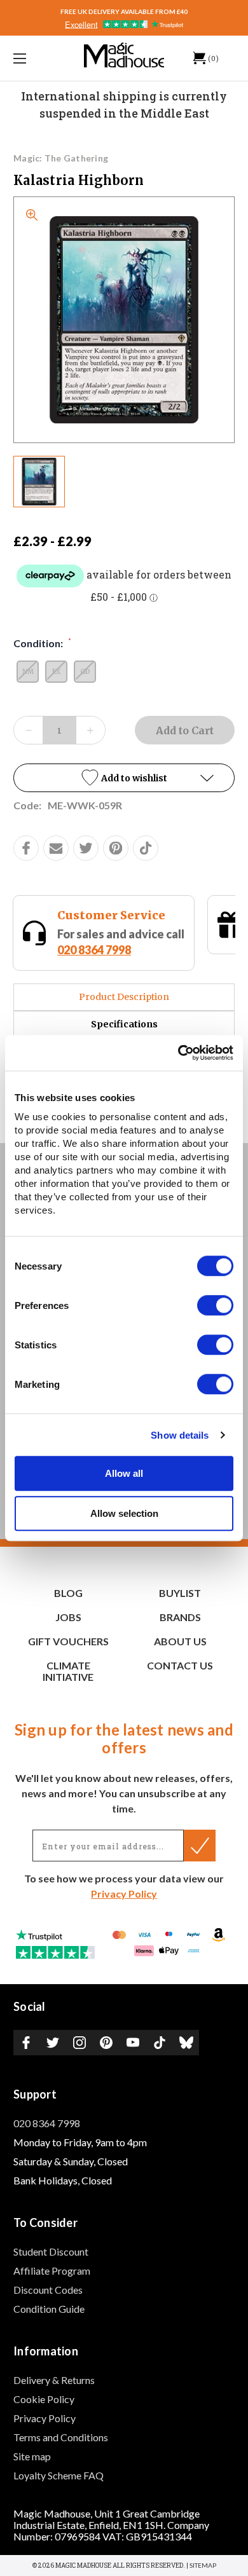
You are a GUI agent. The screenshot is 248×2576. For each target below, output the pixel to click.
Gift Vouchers (68, 1641)
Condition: (42, 643)
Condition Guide (49, 2309)
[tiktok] (146, 848)
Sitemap (203, 2565)
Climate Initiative (68, 1671)
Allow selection (124, 1513)
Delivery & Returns (54, 2380)
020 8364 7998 (47, 2123)
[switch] (215, 1305)
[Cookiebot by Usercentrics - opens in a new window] (178, 1053)
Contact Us (180, 1665)
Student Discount (51, 2251)
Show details (180, 1435)
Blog (68, 1593)
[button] (124, 778)
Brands (180, 1617)
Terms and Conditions (61, 2437)
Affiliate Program (52, 2271)
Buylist (180, 1593)
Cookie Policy (44, 2399)
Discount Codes (48, 2290)
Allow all (124, 1473)
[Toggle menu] (36, 58)
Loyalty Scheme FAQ (59, 2475)
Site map (32, 2456)
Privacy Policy (124, 1894)
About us (180, 1641)
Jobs (68, 1617)
